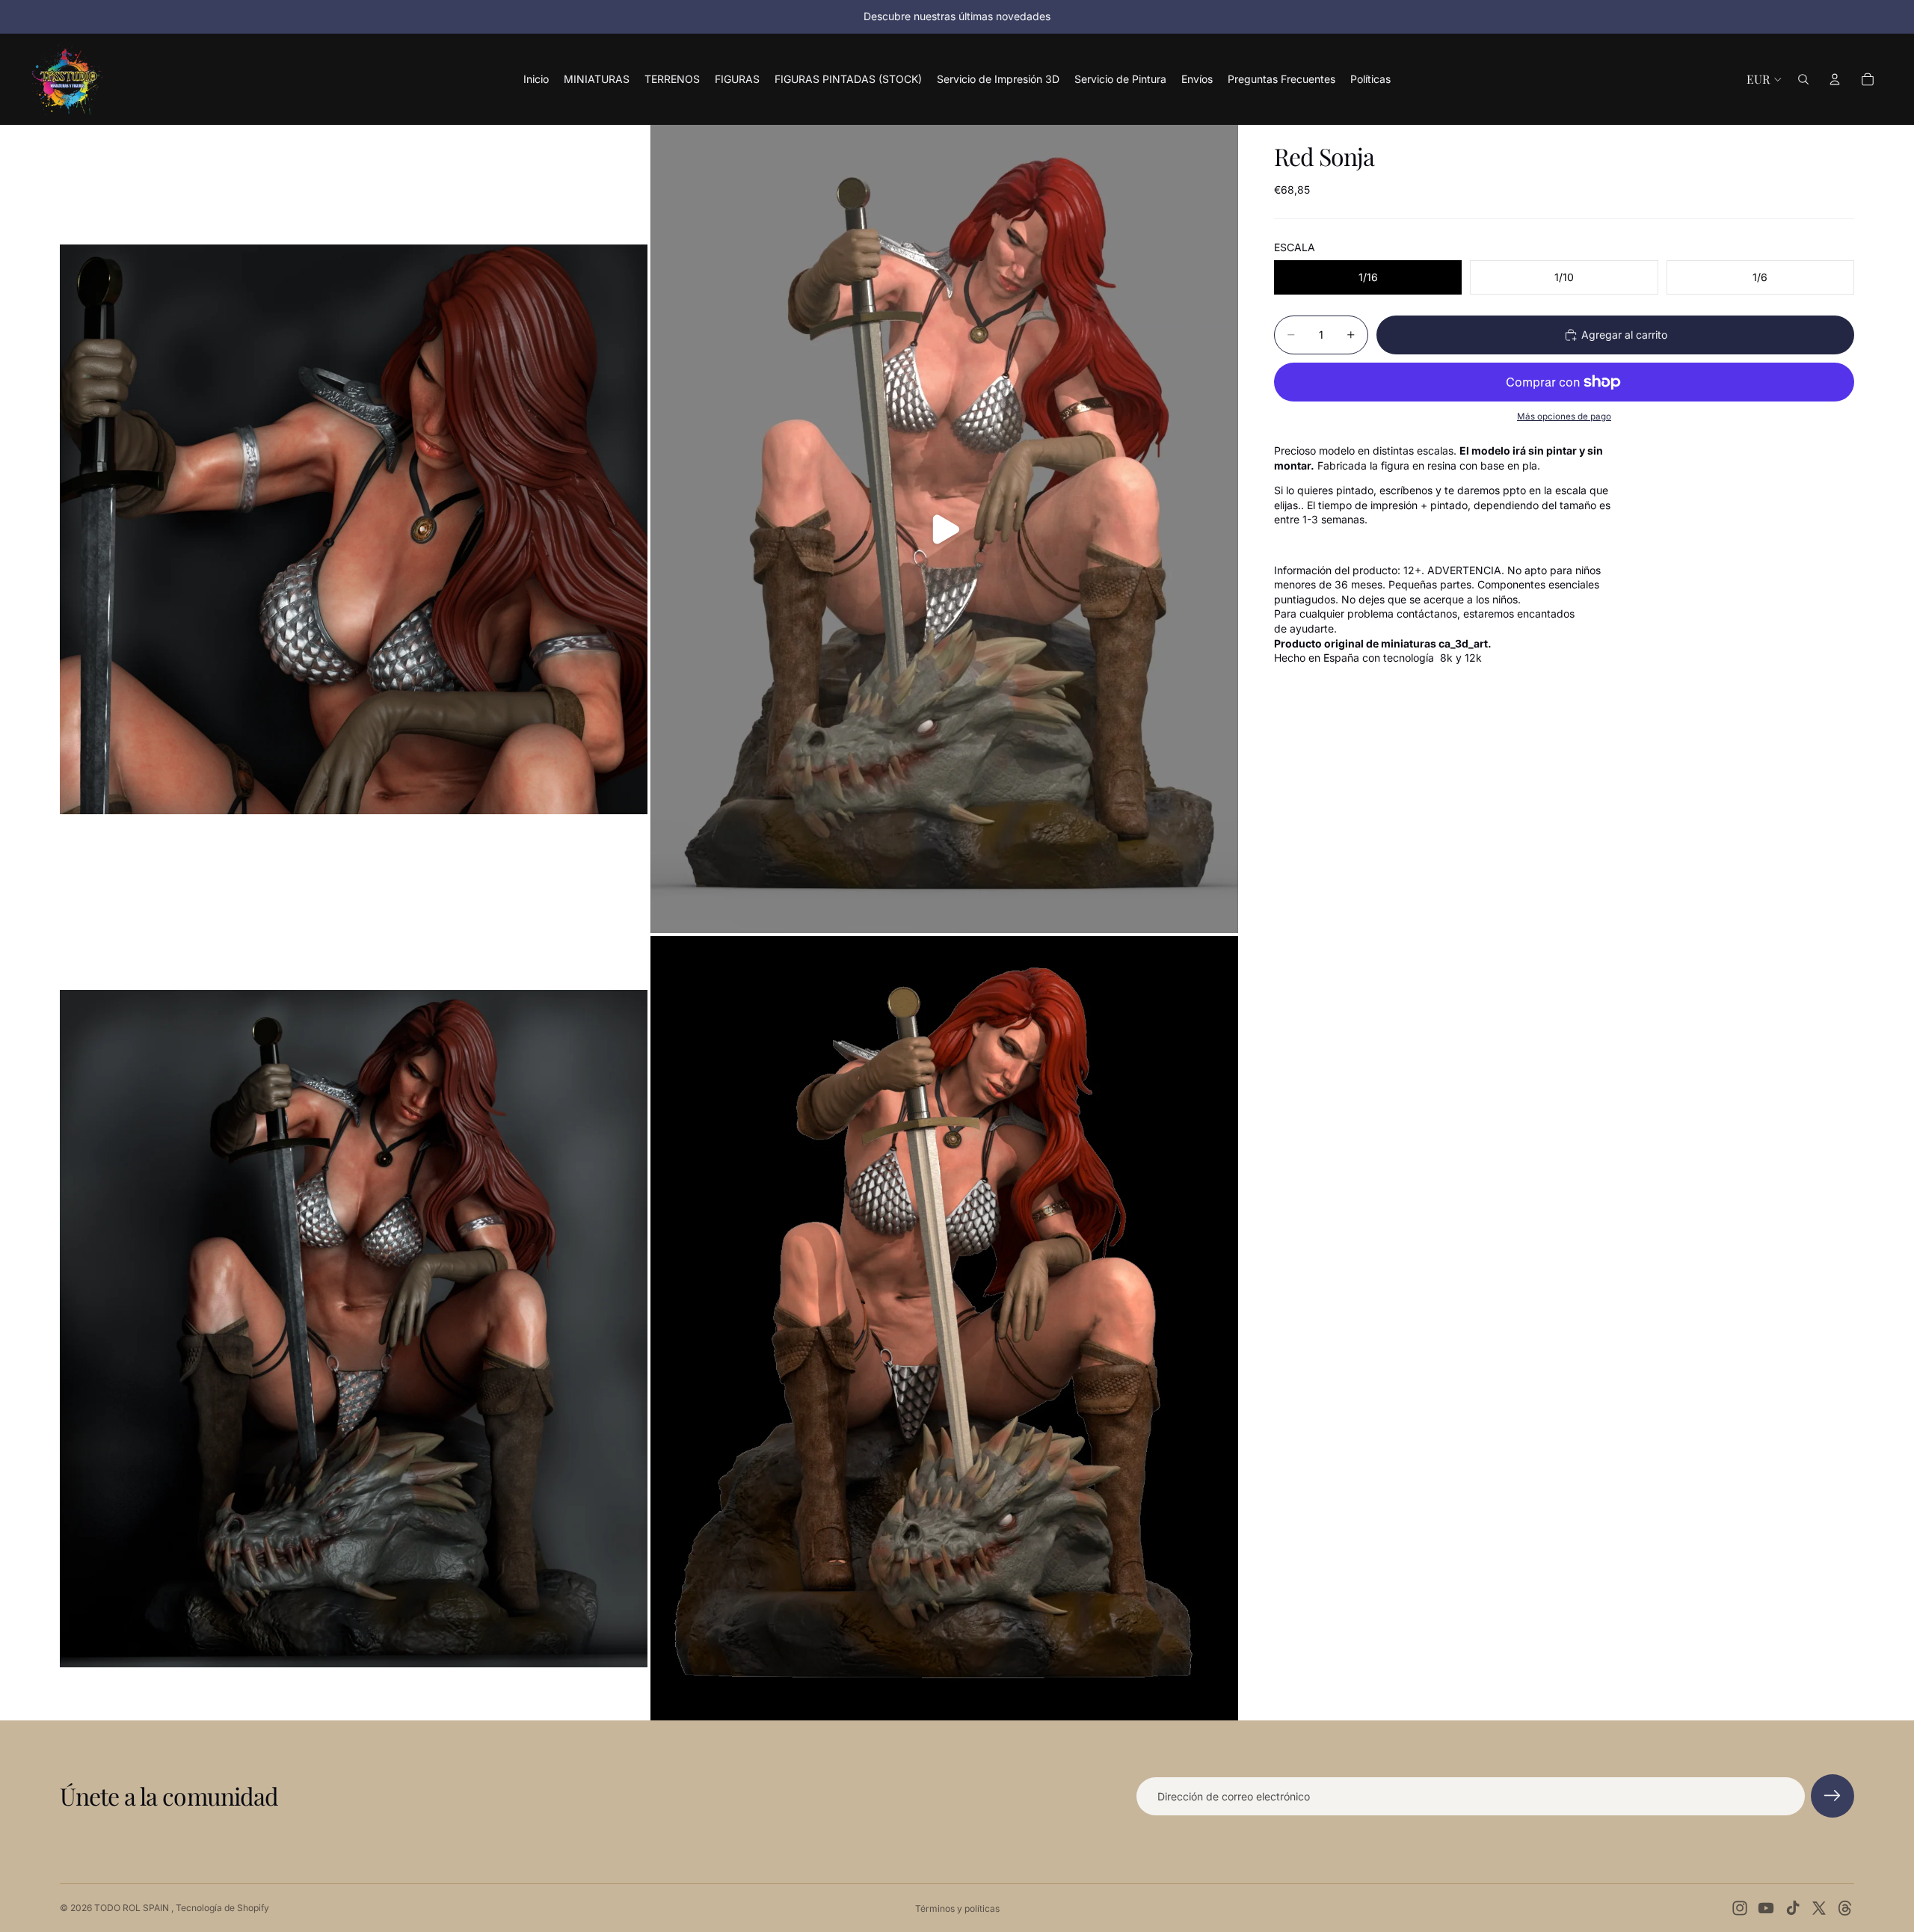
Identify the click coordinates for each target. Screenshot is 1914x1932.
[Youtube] (1766, 1908)
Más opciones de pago (1564, 416)
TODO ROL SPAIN (133, 1908)
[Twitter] (1819, 1908)
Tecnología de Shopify (222, 1908)
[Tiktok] (1793, 1908)
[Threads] (1845, 1908)
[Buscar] (1803, 79)
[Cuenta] (1835, 79)
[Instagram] (1740, 1908)
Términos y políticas (957, 1908)
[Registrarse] (1833, 1796)
